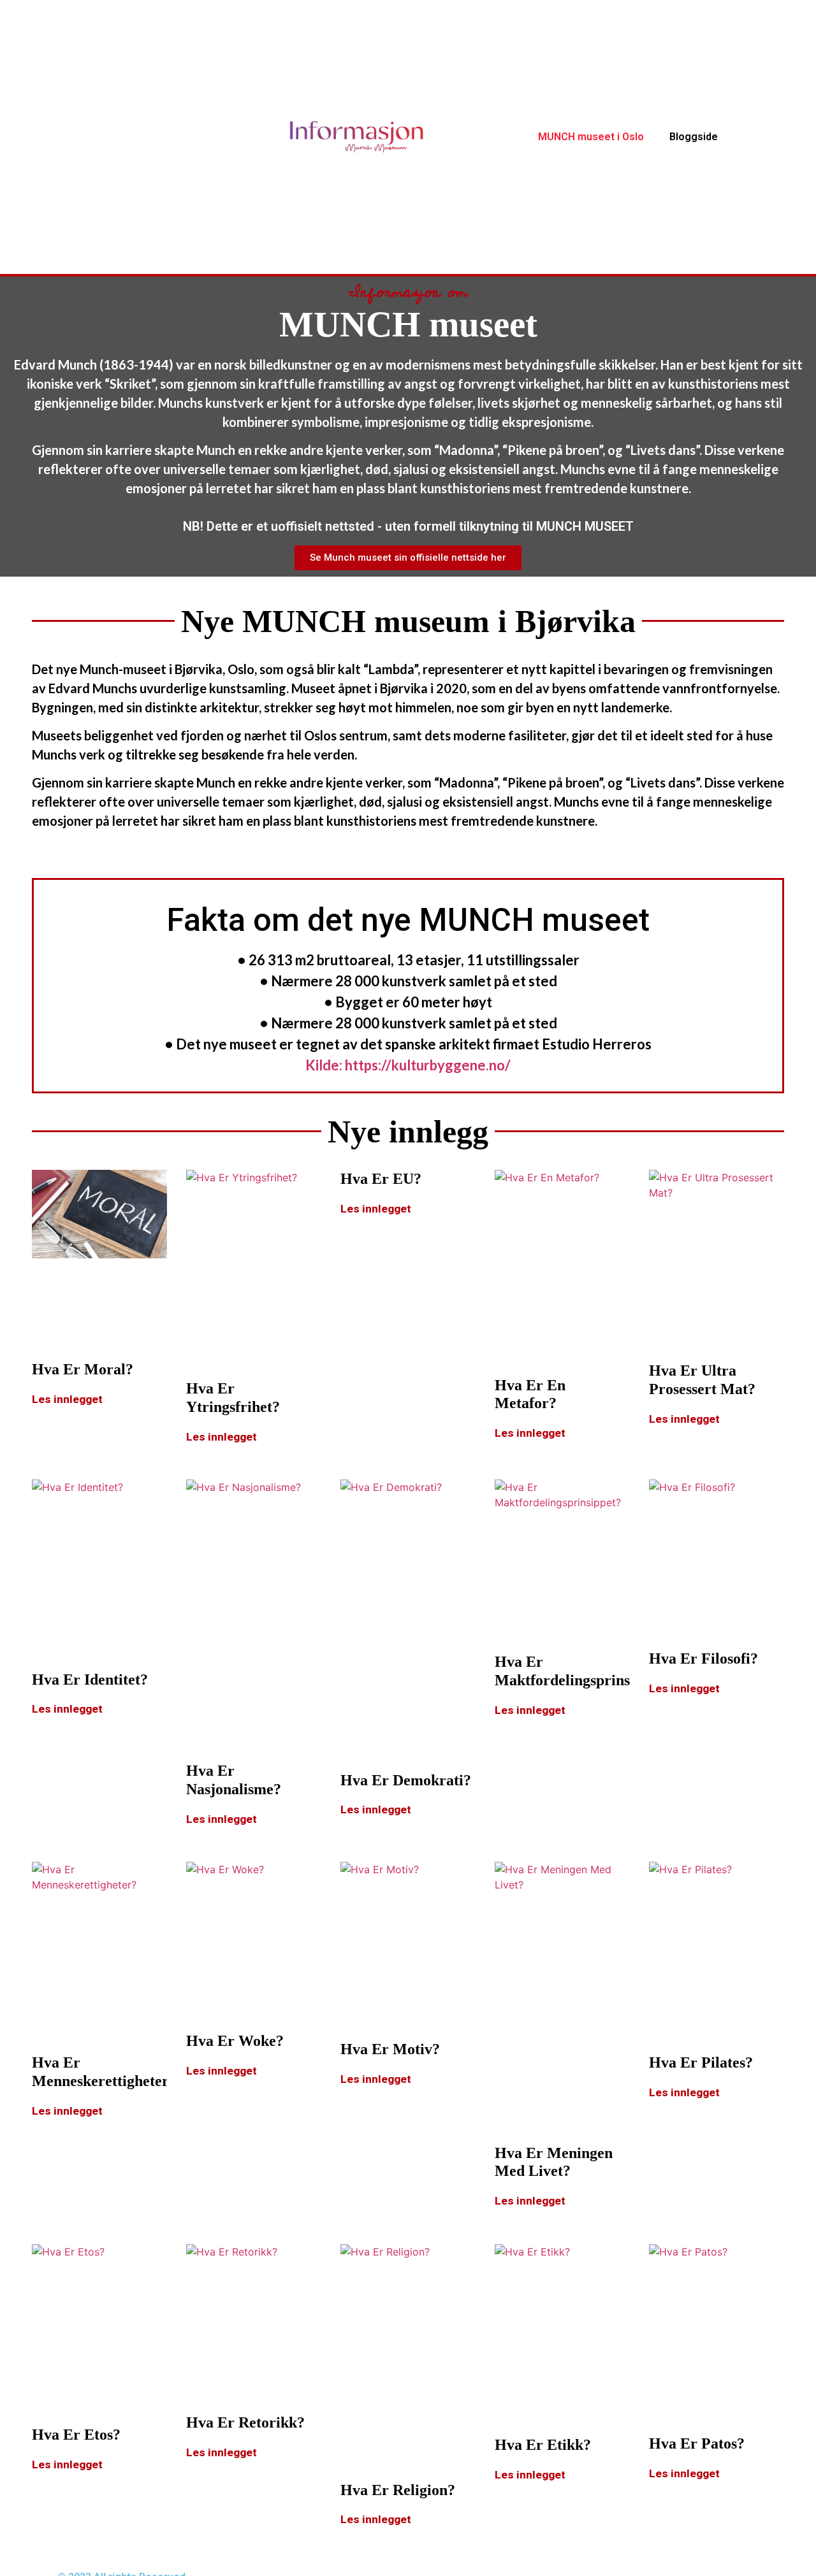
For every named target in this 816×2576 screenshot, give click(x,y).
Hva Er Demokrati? (406, 1780)
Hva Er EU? (381, 1179)
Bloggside (694, 137)
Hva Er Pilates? (701, 2062)
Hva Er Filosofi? (703, 1659)
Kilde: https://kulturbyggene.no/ (408, 1065)
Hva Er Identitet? (90, 1680)
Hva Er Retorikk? (245, 2422)
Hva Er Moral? (83, 1369)
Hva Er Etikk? (543, 2445)
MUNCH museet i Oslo (591, 137)
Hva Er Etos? (76, 2435)
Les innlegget (67, 1399)
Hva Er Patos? (697, 2443)
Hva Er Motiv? (390, 2049)
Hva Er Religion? (398, 2490)
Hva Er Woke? (235, 2041)
